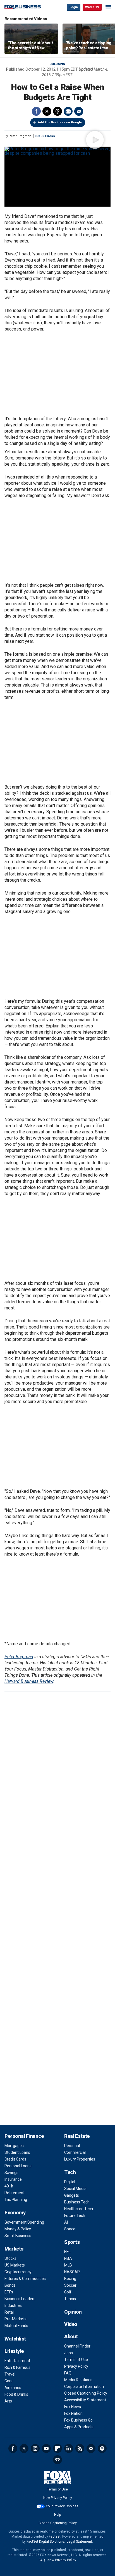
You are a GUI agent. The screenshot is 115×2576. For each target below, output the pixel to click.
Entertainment (17, 2361)
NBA (68, 2258)
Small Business (18, 2236)
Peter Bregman (19, 1657)
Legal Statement (79, 2542)
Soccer (70, 2285)
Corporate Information (84, 2386)
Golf (68, 2292)
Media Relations (78, 2380)
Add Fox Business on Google (60, 122)
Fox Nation (73, 2413)
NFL (67, 2252)
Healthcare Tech (79, 2209)
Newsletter (91, 2448)
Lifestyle (14, 2351)
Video (71, 2324)
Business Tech (77, 2202)
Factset (55, 2536)
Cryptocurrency (18, 2272)
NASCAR (72, 2272)
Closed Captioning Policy (86, 2393)
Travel (10, 2374)
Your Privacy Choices (62, 2506)
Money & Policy (18, 2229)
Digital (70, 2182)
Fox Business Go (78, 2420)
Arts (8, 2401)
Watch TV (92, 7)
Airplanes (13, 2388)
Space (70, 2229)
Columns (57, 64)
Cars (9, 2381)
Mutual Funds (16, 2326)
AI (66, 2222)
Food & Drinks (16, 2394)
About (71, 2336)
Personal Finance (24, 2136)
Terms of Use (76, 2360)
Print (68, 111)
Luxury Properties (80, 2159)
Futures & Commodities (25, 2279)
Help (57, 2515)
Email (79, 111)
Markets (14, 2249)
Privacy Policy (76, 2366)
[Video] (57, 151)
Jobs (69, 2353)
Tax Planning (16, 2200)
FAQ (68, 2373)
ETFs (9, 2292)
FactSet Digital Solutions (45, 2542)
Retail (9, 2312)
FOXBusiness (45, 136)
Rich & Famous (17, 2367)
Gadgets (72, 2195)
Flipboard (57, 2448)
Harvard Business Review (29, 1681)
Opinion (73, 2312)
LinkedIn (69, 2448)
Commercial (75, 2152)
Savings (11, 2173)
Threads (57, 111)
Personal (72, 2146)
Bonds (10, 2285)
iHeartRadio (57, 2460)
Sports (72, 2242)
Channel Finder (77, 2346)
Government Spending (24, 2222)
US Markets (15, 2265)
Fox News (73, 2407)
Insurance (13, 2179)
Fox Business (23, 7)
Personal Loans (18, 2166)
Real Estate (77, 2136)
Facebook (36, 111)
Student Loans (17, 2152)
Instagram (35, 2448)
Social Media (75, 2189)
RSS (80, 2448)
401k (9, 2186)
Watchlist (15, 2339)
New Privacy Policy (58, 2498)
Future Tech (75, 2215)
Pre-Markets (15, 2319)
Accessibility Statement (85, 2400)
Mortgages (14, 2146)
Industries (13, 2305)
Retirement (15, 2193)
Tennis (70, 2299)
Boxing (70, 2279)
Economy (15, 2213)
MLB (68, 2265)
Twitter (47, 111)
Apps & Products (79, 2427)
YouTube (46, 2448)
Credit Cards (15, 2159)
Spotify (102, 2448)
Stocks (10, 2258)
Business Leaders (20, 2299)
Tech (70, 2172)
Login (74, 7)
